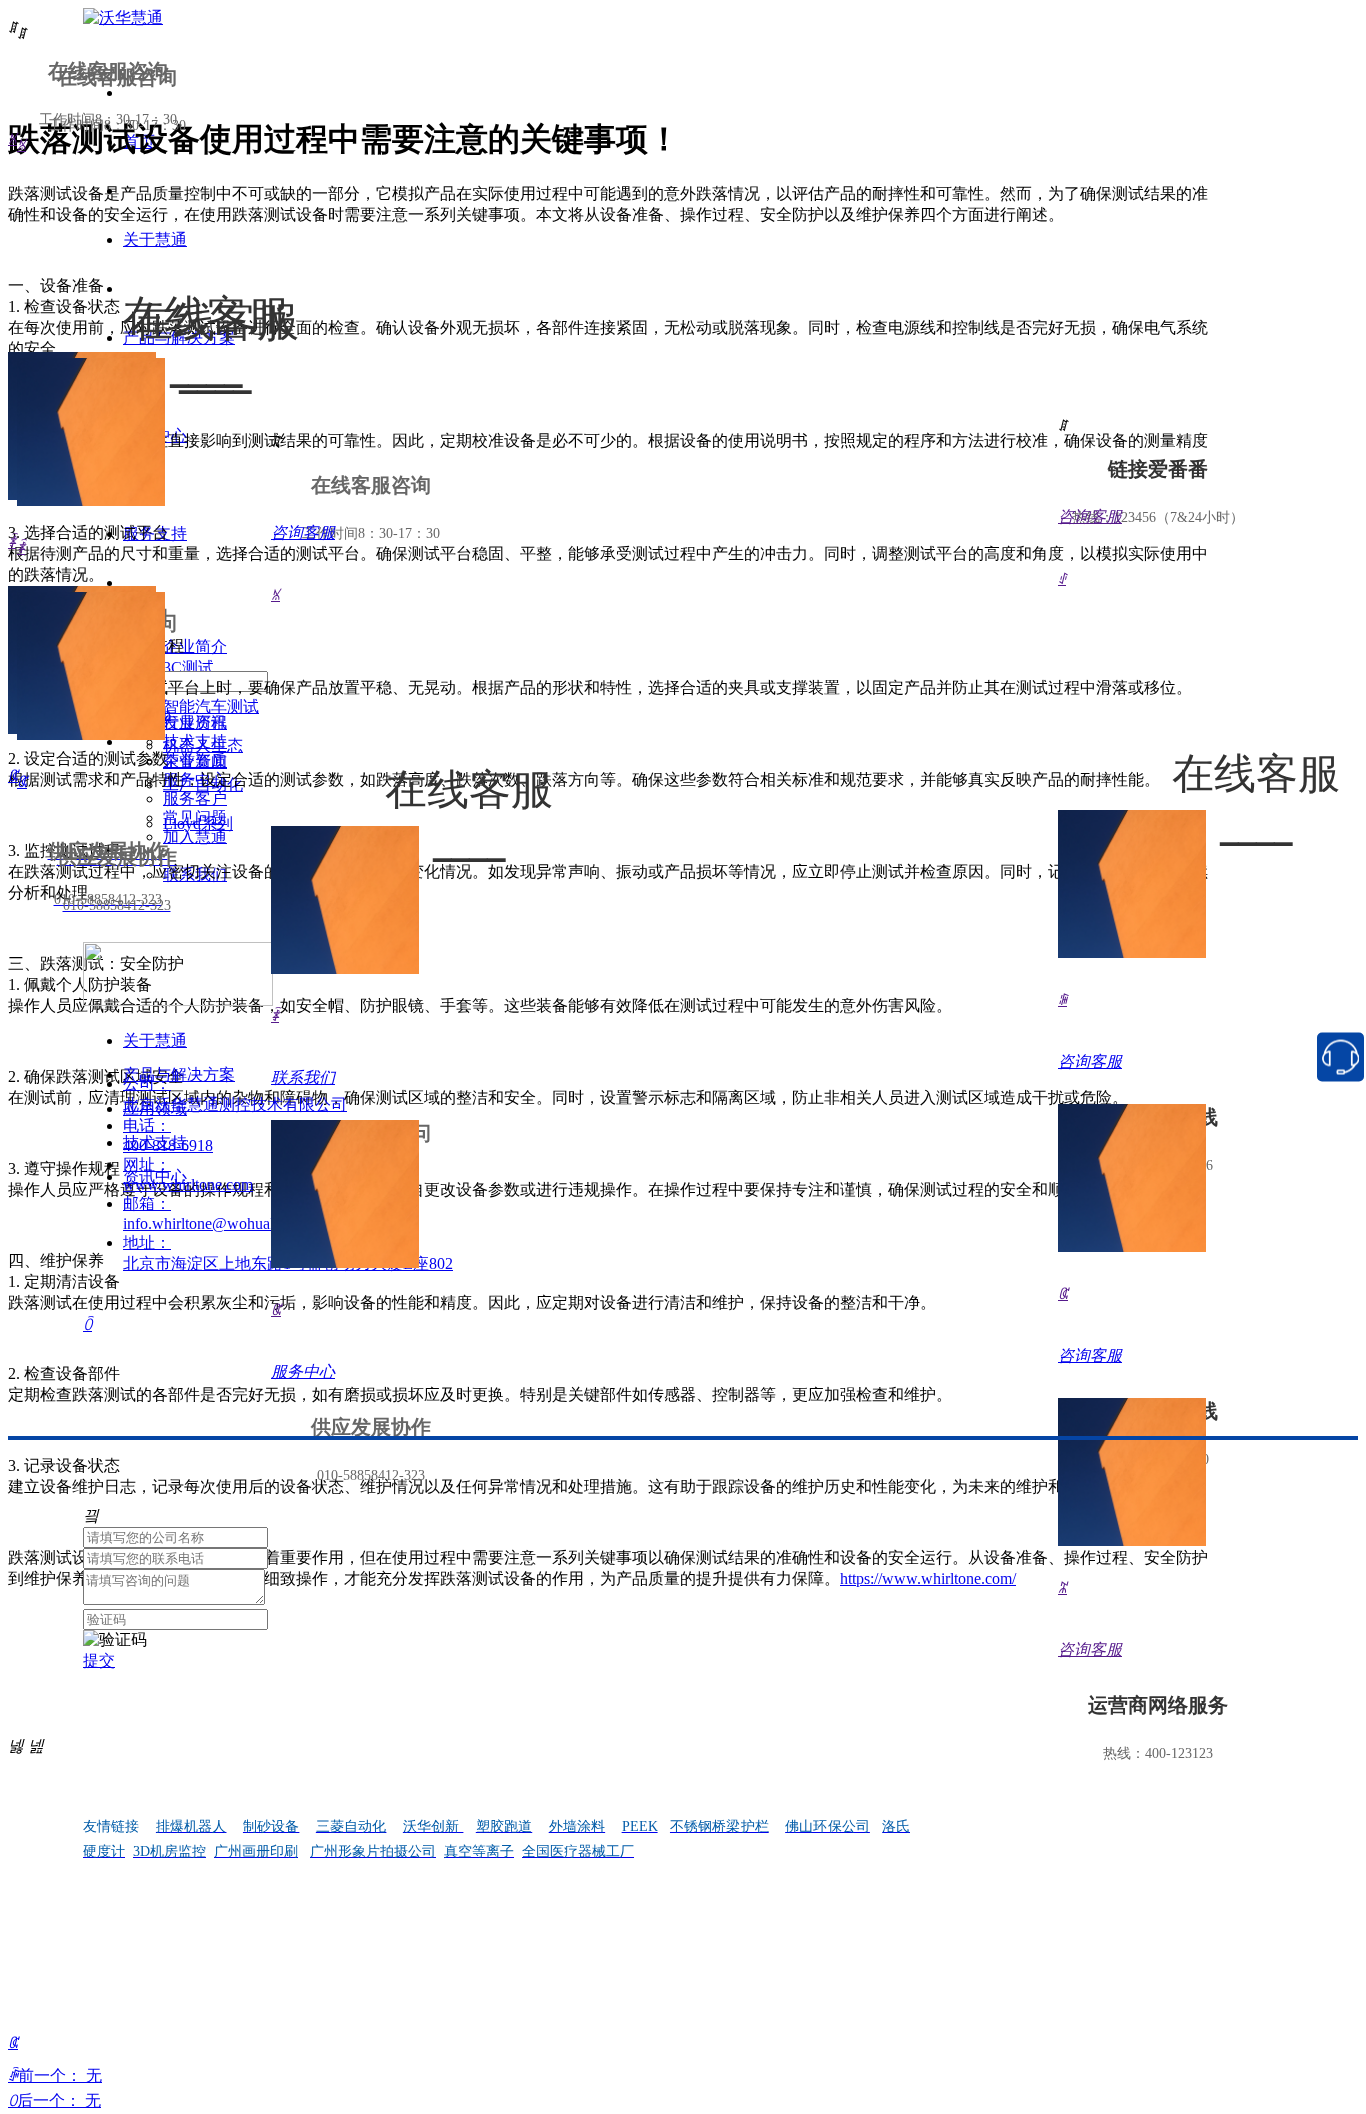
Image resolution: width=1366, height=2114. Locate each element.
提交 (99, 1660)
